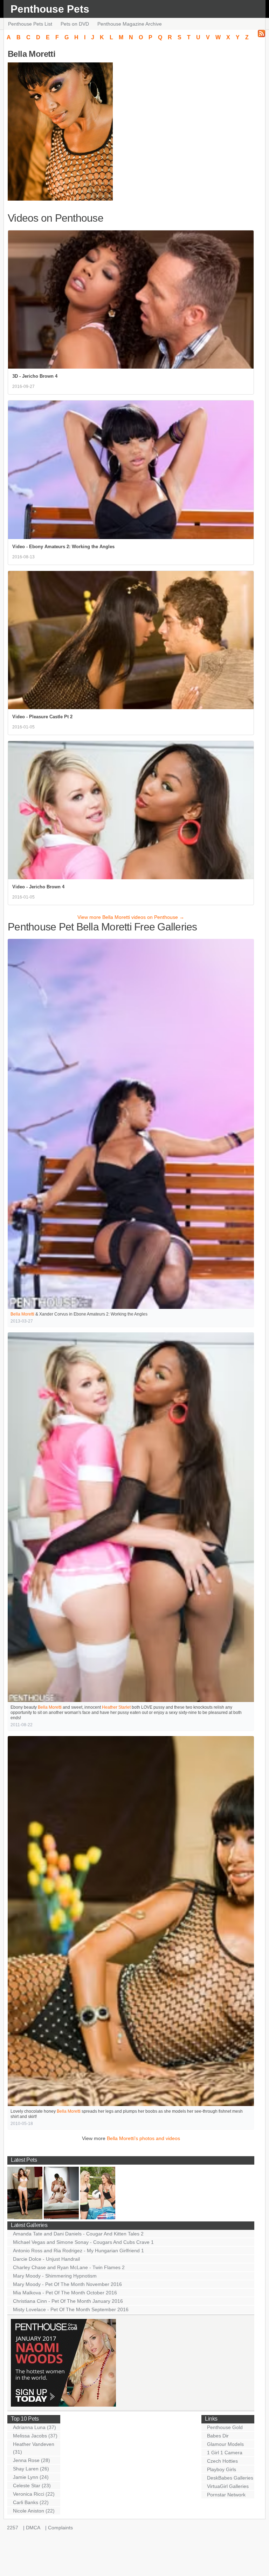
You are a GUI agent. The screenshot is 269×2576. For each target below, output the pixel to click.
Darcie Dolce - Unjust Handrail (46, 2259)
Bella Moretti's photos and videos (143, 2138)
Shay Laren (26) (31, 2469)
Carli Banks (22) (31, 2502)
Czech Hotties (222, 2461)
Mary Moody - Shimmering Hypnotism (55, 2276)
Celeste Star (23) (32, 2486)
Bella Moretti (22, 1314)
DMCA (33, 2528)
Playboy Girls (222, 2469)
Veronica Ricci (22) (34, 2494)
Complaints (60, 2528)
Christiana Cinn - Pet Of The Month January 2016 (68, 2301)
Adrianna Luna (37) (35, 2427)
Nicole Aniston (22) (34, 2511)
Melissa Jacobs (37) (35, 2436)
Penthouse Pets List (30, 24)
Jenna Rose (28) (32, 2460)
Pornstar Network (226, 2495)
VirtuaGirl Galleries (228, 2486)
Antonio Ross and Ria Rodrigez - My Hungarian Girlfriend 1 (78, 2251)
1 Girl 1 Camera (225, 2453)
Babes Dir (218, 2436)
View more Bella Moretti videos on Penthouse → (131, 917)
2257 (13, 2528)
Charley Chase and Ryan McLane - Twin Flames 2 (69, 2267)
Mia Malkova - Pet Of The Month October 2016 (65, 2293)
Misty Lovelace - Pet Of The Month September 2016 (71, 2309)
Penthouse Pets (50, 9)
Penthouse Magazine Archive (130, 24)
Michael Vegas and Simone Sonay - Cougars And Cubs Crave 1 (83, 2242)
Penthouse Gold (225, 2427)
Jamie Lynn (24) (31, 2477)
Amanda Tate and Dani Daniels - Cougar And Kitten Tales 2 (78, 2234)
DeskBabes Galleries (230, 2478)
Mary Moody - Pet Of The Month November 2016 (67, 2284)
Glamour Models (225, 2444)
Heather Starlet (116, 1707)
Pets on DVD (75, 24)
